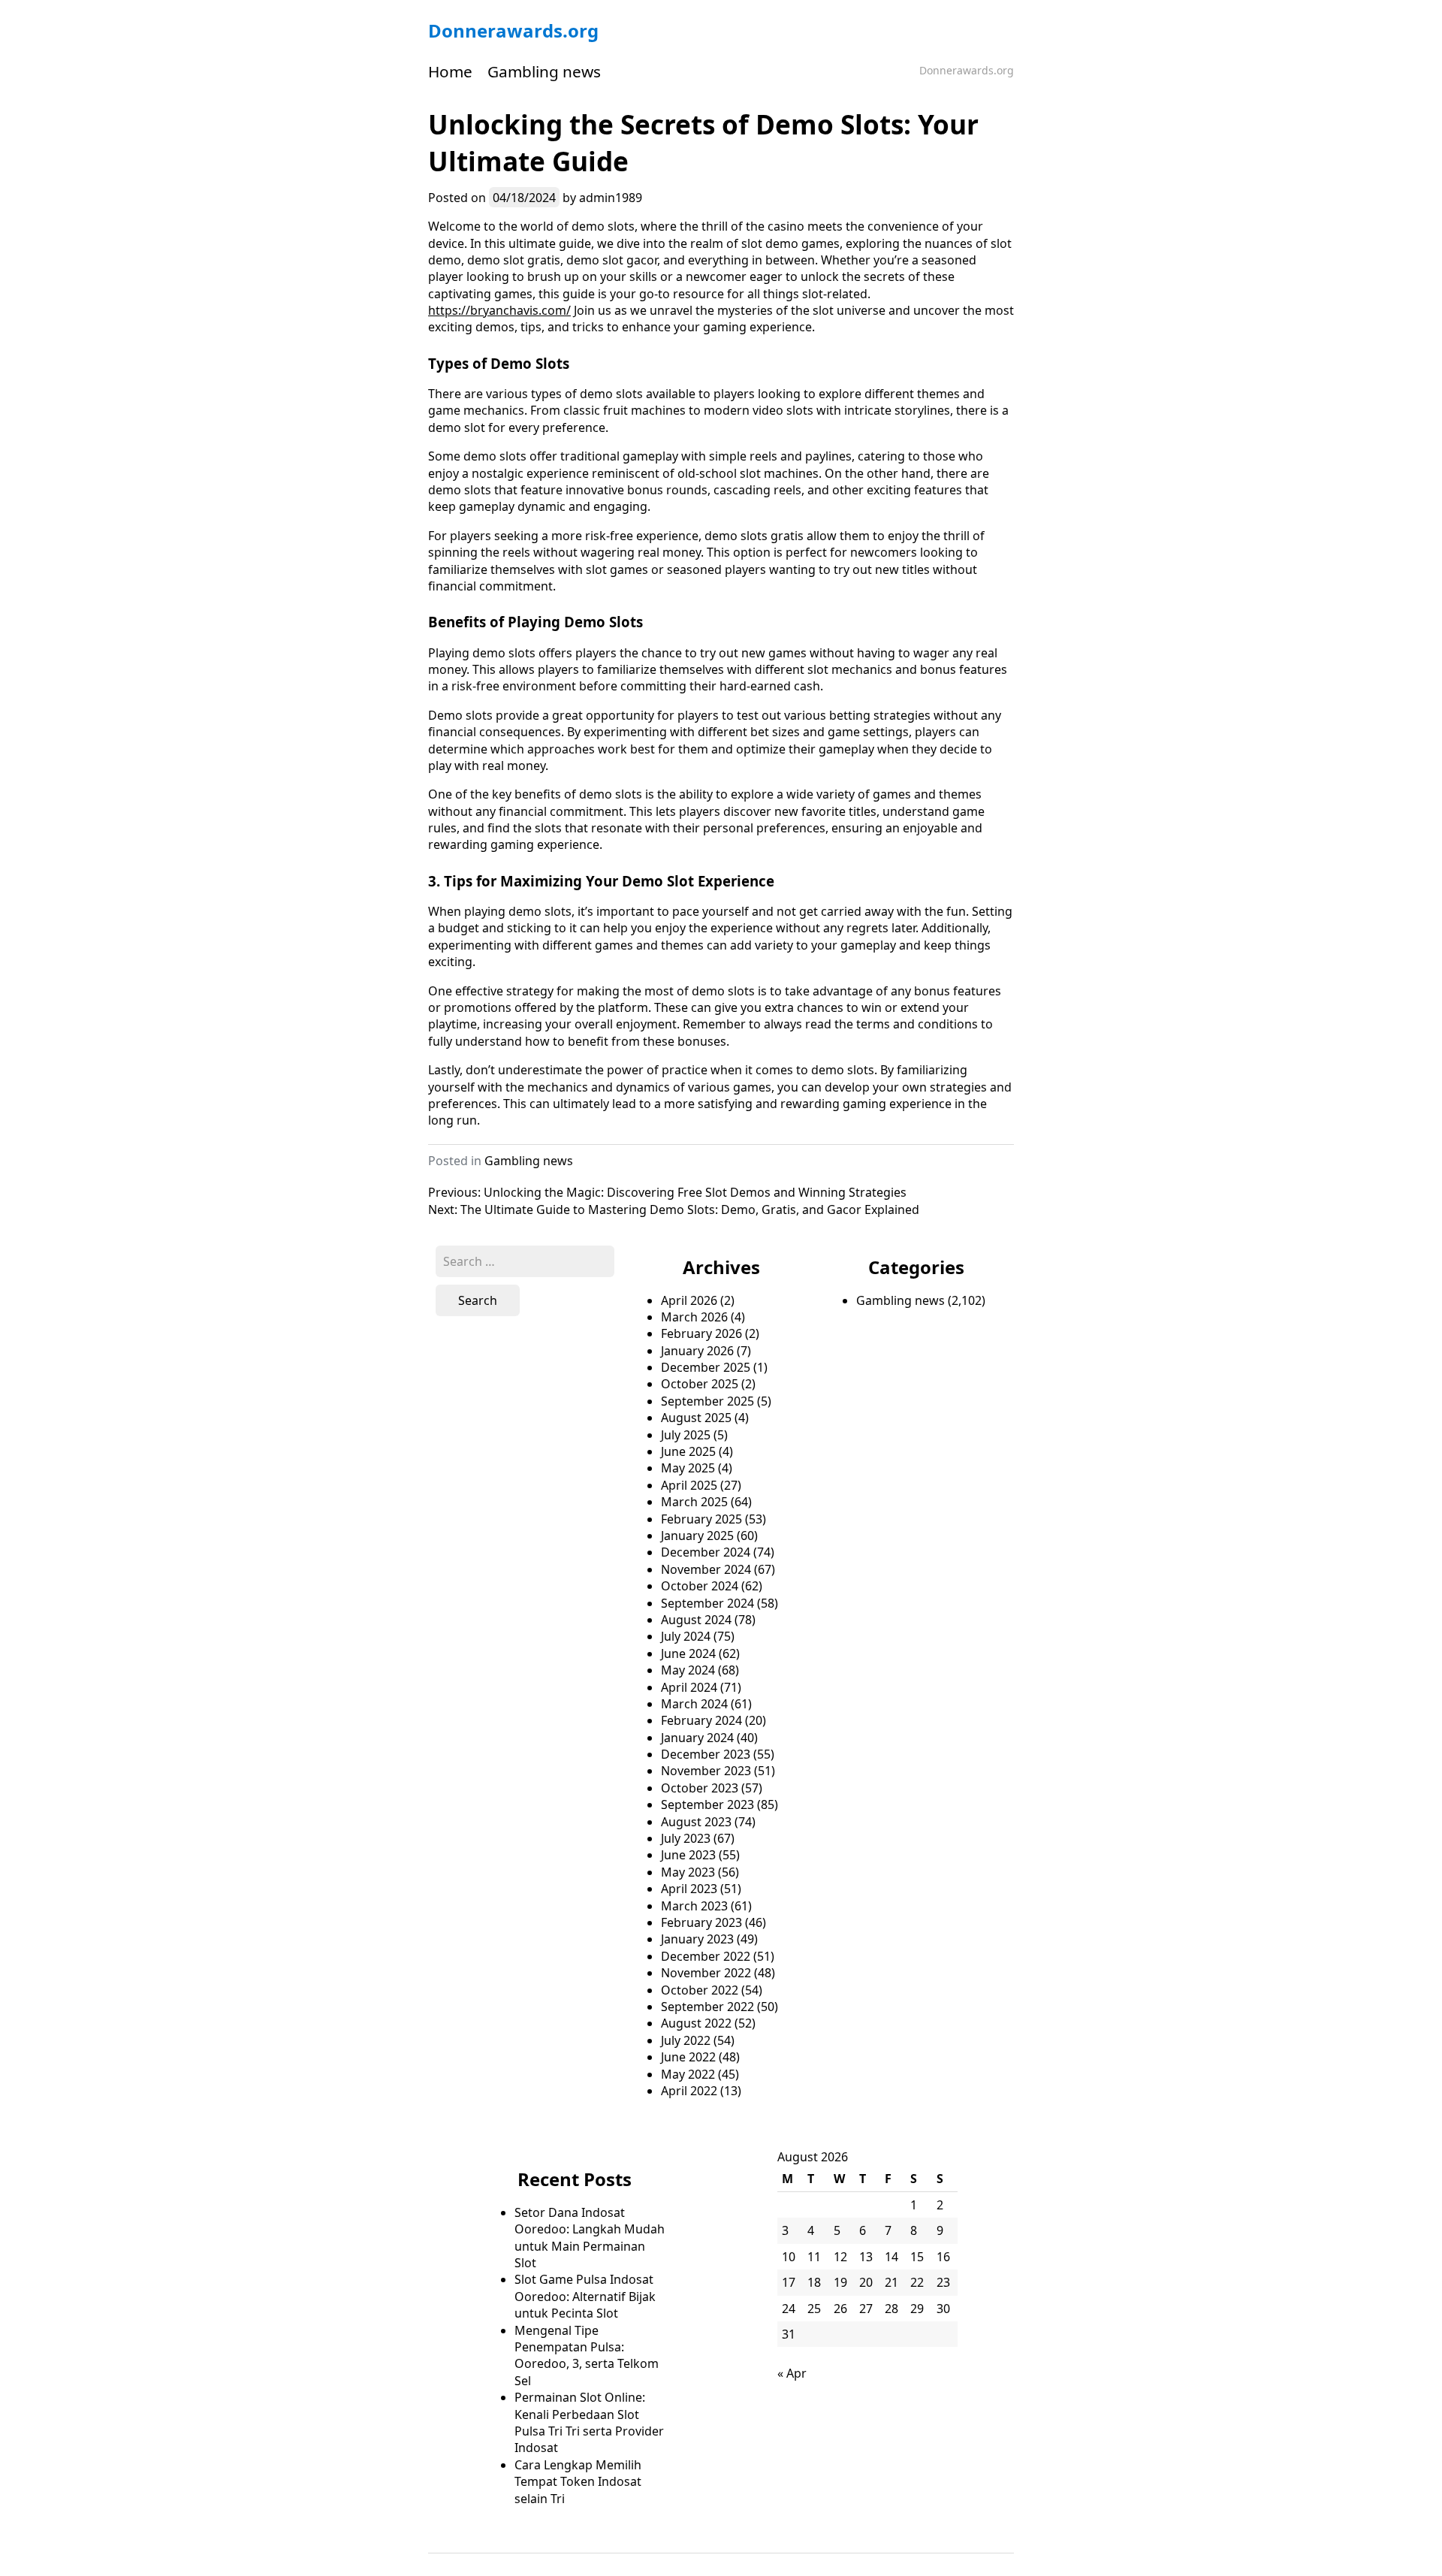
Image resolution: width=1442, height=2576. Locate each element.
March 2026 (694, 1317)
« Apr (792, 2373)
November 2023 (706, 1771)
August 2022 (696, 2023)
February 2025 (701, 1519)
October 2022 (700, 1990)
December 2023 (706, 1754)
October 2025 (700, 1384)
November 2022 (706, 1973)
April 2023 (689, 1889)
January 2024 (697, 1738)
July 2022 (686, 2040)
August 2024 (696, 1620)
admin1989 (611, 198)
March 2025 (694, 1502)
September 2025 (707, 1401)
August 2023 (696, 1822)
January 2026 (697, 1351)
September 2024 (707, 1603)
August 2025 (696, 1418)
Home (450, 71)
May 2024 (688, 1670)
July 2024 (686, 1636)
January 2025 (697, 1536)
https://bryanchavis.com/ (499, 310)
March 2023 (694, 1906)
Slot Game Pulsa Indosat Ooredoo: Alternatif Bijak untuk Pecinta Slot (585, 2296)
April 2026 (689, 1300)
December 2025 (706, 1367)
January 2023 (697, 1939)
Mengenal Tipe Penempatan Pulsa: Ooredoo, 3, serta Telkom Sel (587, 2356)
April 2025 (689, 1485)
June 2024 (688, 1653)
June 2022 (688, 2057)
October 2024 (700, 1586)
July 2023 (686, 1838)
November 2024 (706, 1569)
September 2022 (707, 2007)
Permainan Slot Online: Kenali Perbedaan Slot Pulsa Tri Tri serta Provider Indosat (589, 2422)
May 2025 (688, 1468)
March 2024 (694, 1704)
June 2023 (688, 1855)
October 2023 (700, 1788)
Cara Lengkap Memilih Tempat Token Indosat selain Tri (578, 2482)
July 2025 (686, 1435)
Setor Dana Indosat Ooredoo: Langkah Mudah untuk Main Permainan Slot (590, 2238)
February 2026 (701, 1333)
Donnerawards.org (513, 30)
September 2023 (707, 1804)
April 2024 (689, 1687)
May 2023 (688, 1872)
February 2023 (701, 1922)
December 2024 (706, 1552)
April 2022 (689, 2091)
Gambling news (544, 71)
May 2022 (688, 2074)
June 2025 (688, 1451)
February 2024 (701, 1720)
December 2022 (706, 1956)
